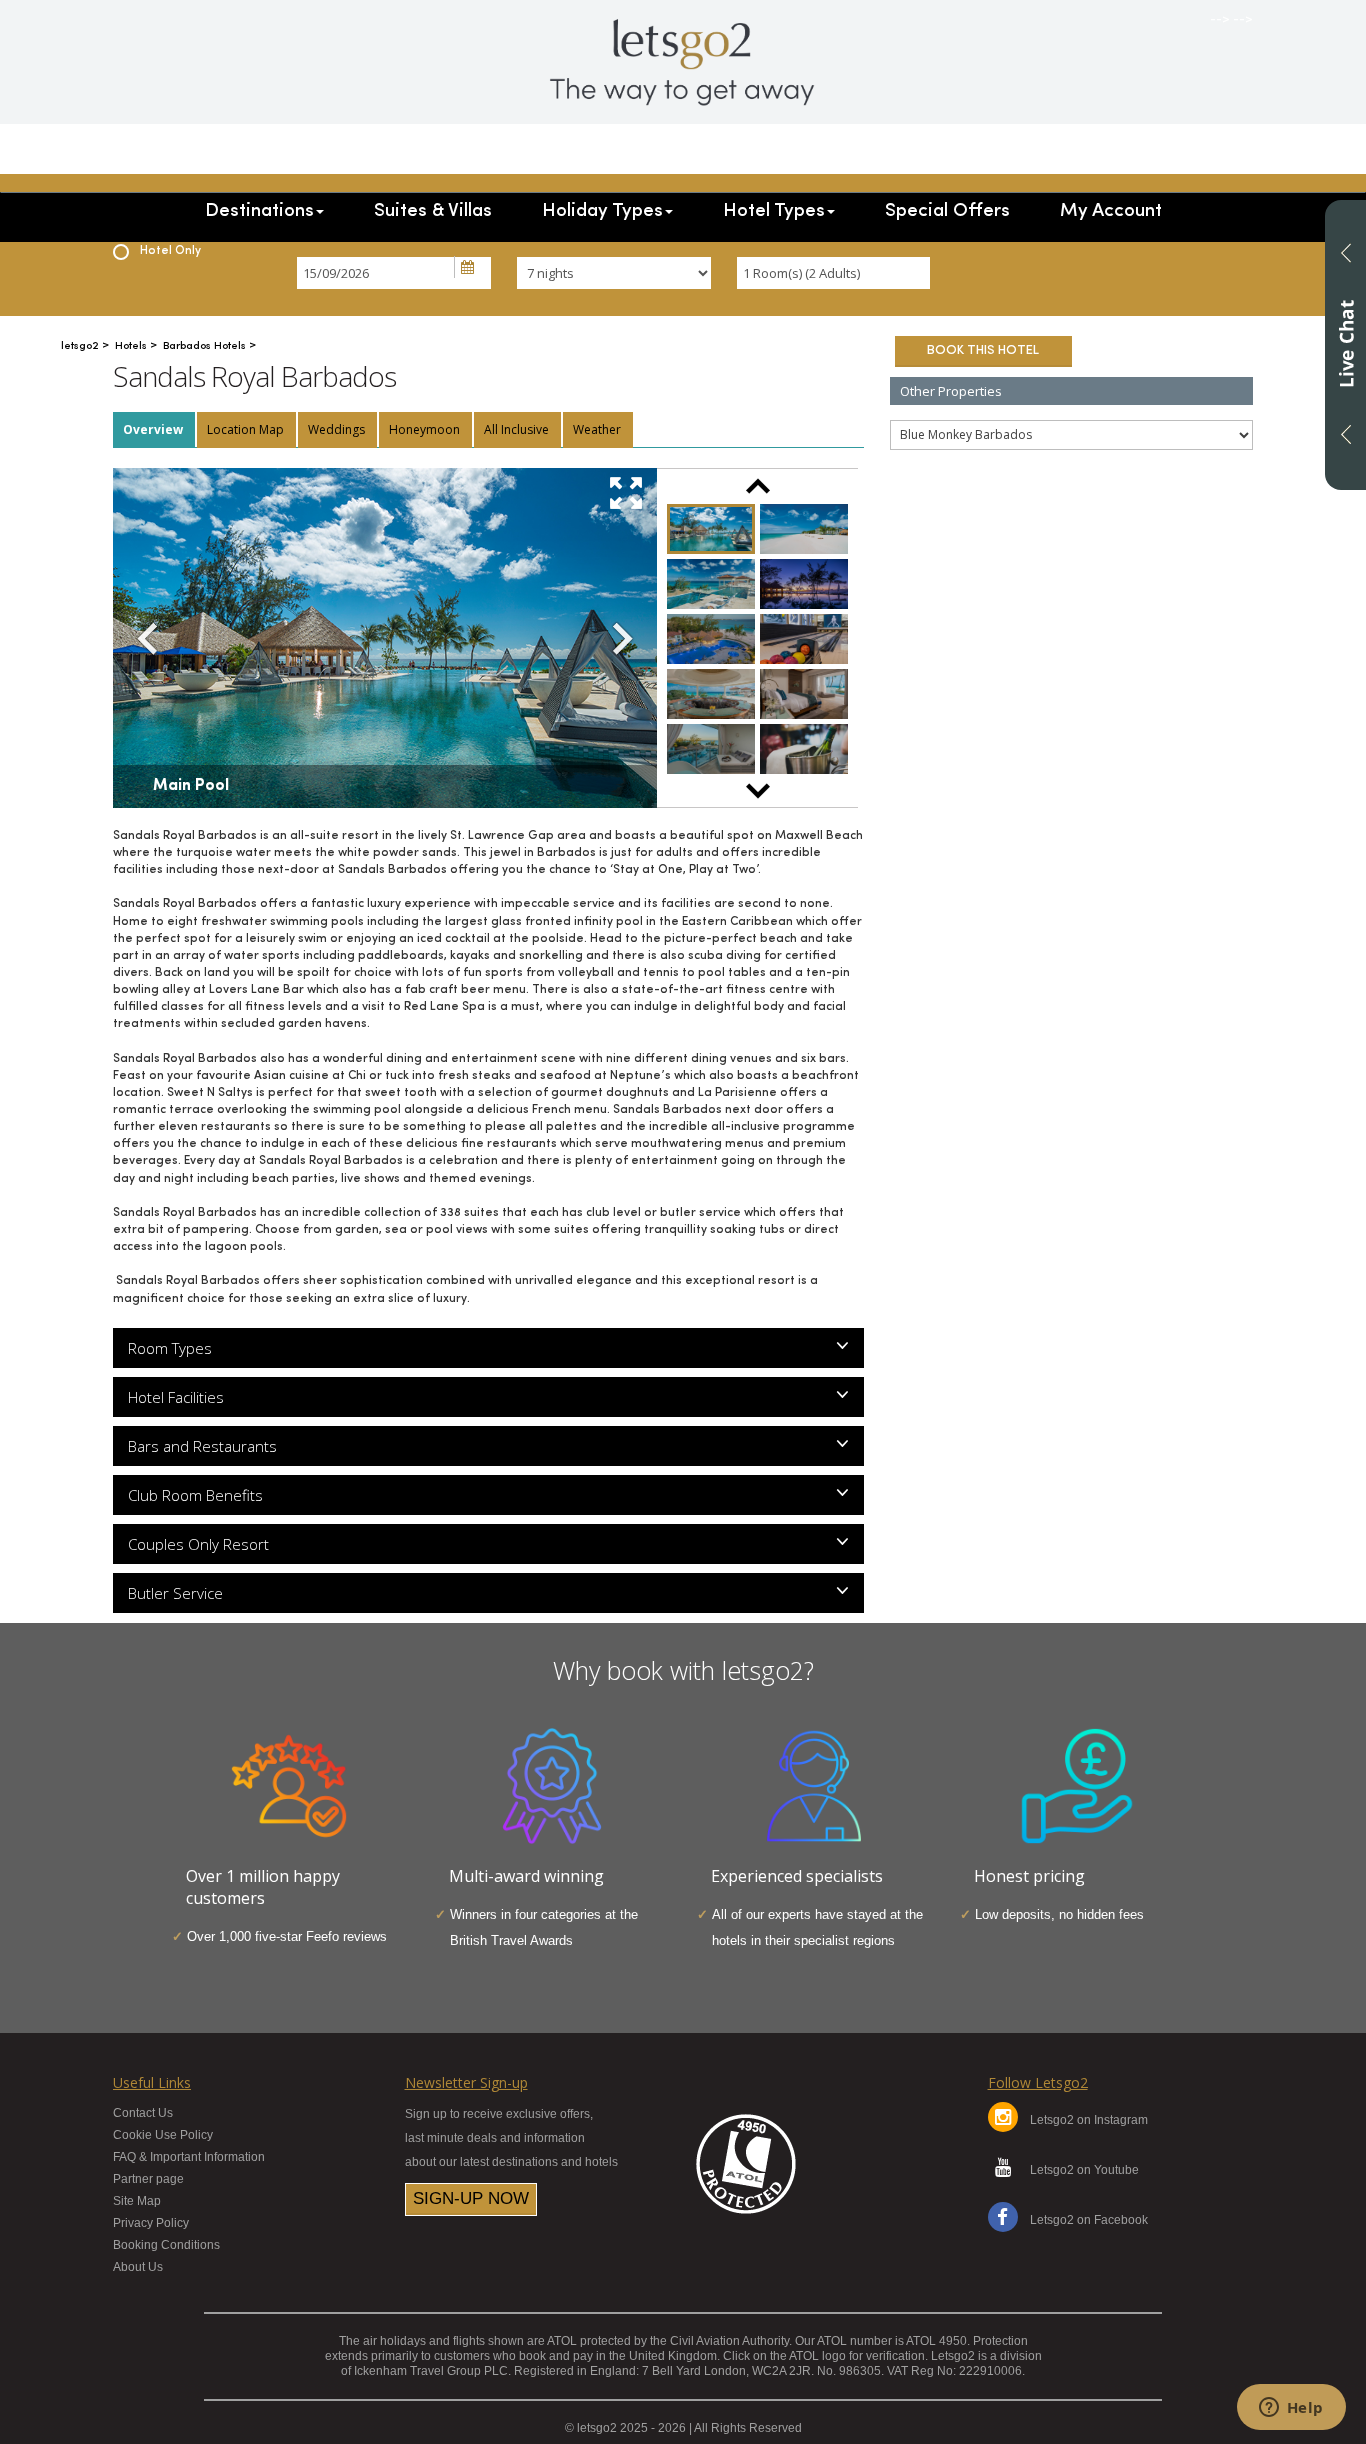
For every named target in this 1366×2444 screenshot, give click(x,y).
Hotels (132, 346)
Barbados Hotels (206, 346)
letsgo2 (81, 346)
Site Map (137, 2201)
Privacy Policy (151, 2223)
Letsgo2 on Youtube (1084, 2170)
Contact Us (143, 2113)
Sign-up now (471, 2198)
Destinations (259, 211)
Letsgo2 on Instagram (1089, 2120)
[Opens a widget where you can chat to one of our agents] (1291, 2409)
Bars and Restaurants (202, 1446)
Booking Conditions (166, 2245)
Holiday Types (602, 211)
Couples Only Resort (198, 1544)
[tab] (154, 430)
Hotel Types (774, 211)
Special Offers (947, 211)
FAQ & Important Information (189, 2157)
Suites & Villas (433, 211)
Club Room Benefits (195, 1495)
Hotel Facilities (176, 1397)
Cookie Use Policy (163, 2135)
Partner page (148, 2179)
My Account (1111, 211)
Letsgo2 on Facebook (1089, 2220)
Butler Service (175, 1593)
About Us (138, 2267)
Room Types (170, 1348)
